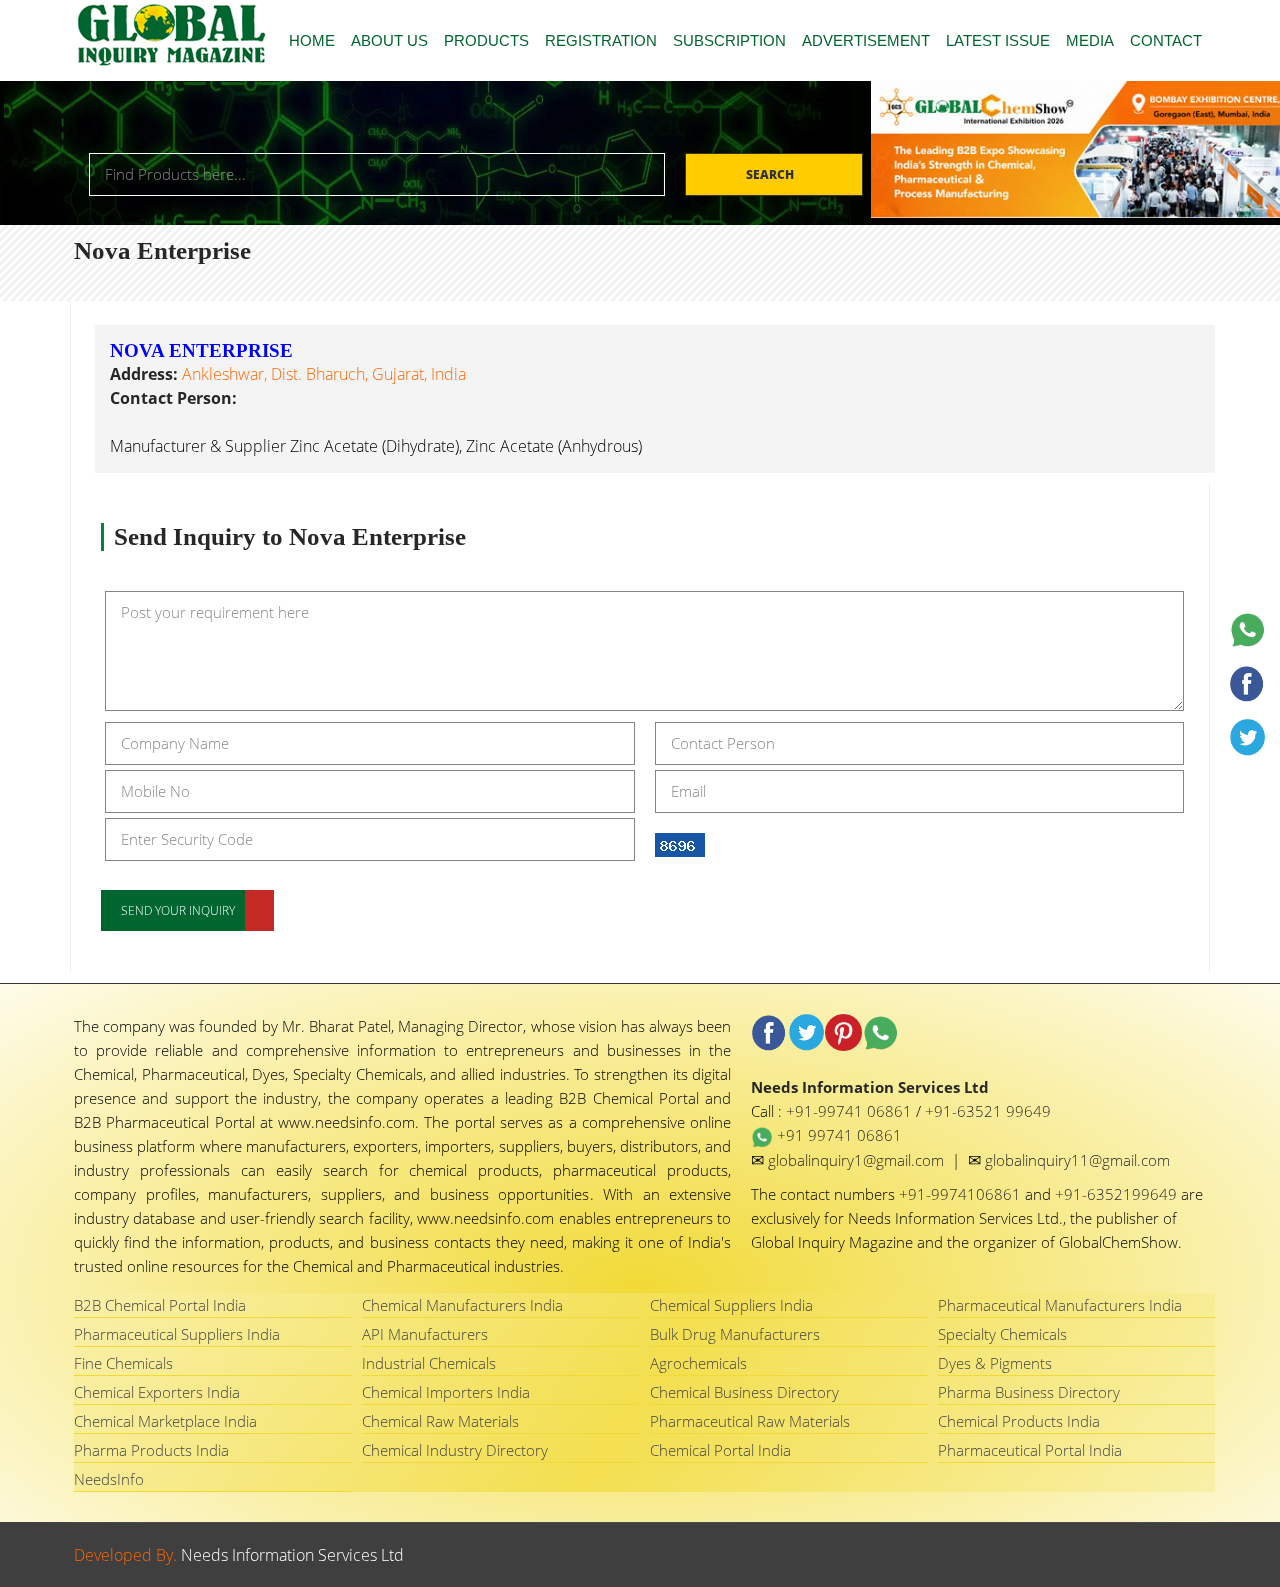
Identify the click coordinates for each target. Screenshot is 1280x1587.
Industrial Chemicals (429, 1363)
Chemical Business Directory (744, 1392)
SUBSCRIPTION (729, 40)
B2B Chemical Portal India (160, 1305)
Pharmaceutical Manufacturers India (1060, 1305)
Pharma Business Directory (1029, 1392)
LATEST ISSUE (998, 40)
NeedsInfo (109, 1479)
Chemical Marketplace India (165, 1421)
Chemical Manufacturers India (462, 1305)
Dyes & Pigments (995, 1363)
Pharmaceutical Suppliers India (177, 1334)
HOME (312, 40)
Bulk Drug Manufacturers (735, 1334)
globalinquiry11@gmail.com (1077, 1160)
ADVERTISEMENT (866, 40)
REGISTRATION (601, 40)
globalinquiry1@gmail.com (858, 1160)
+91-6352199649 (1118, 1194)
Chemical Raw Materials (440, 1421)
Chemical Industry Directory (455, 1450)
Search (771, 174)
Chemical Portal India (720, 1450)
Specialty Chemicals (1002, 1334)
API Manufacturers (425, 1334)
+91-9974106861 (962, 1194)
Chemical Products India (1019, 1421)
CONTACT (1166, 40)
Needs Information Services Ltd (292, 1555)
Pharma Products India (151, 1450)
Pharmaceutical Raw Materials (750, 1421)
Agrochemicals (698, 1363)
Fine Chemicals (123, 1363)
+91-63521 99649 (988, 1111)
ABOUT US (389, 40)
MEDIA (1090, 40)
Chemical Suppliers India (731, 1305)
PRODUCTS (486, 40)
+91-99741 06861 (851, 1111)
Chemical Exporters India (157, 1392)
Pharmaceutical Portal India (1030, 1450)
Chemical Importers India (446, 1392)
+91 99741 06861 (837, 1135)
